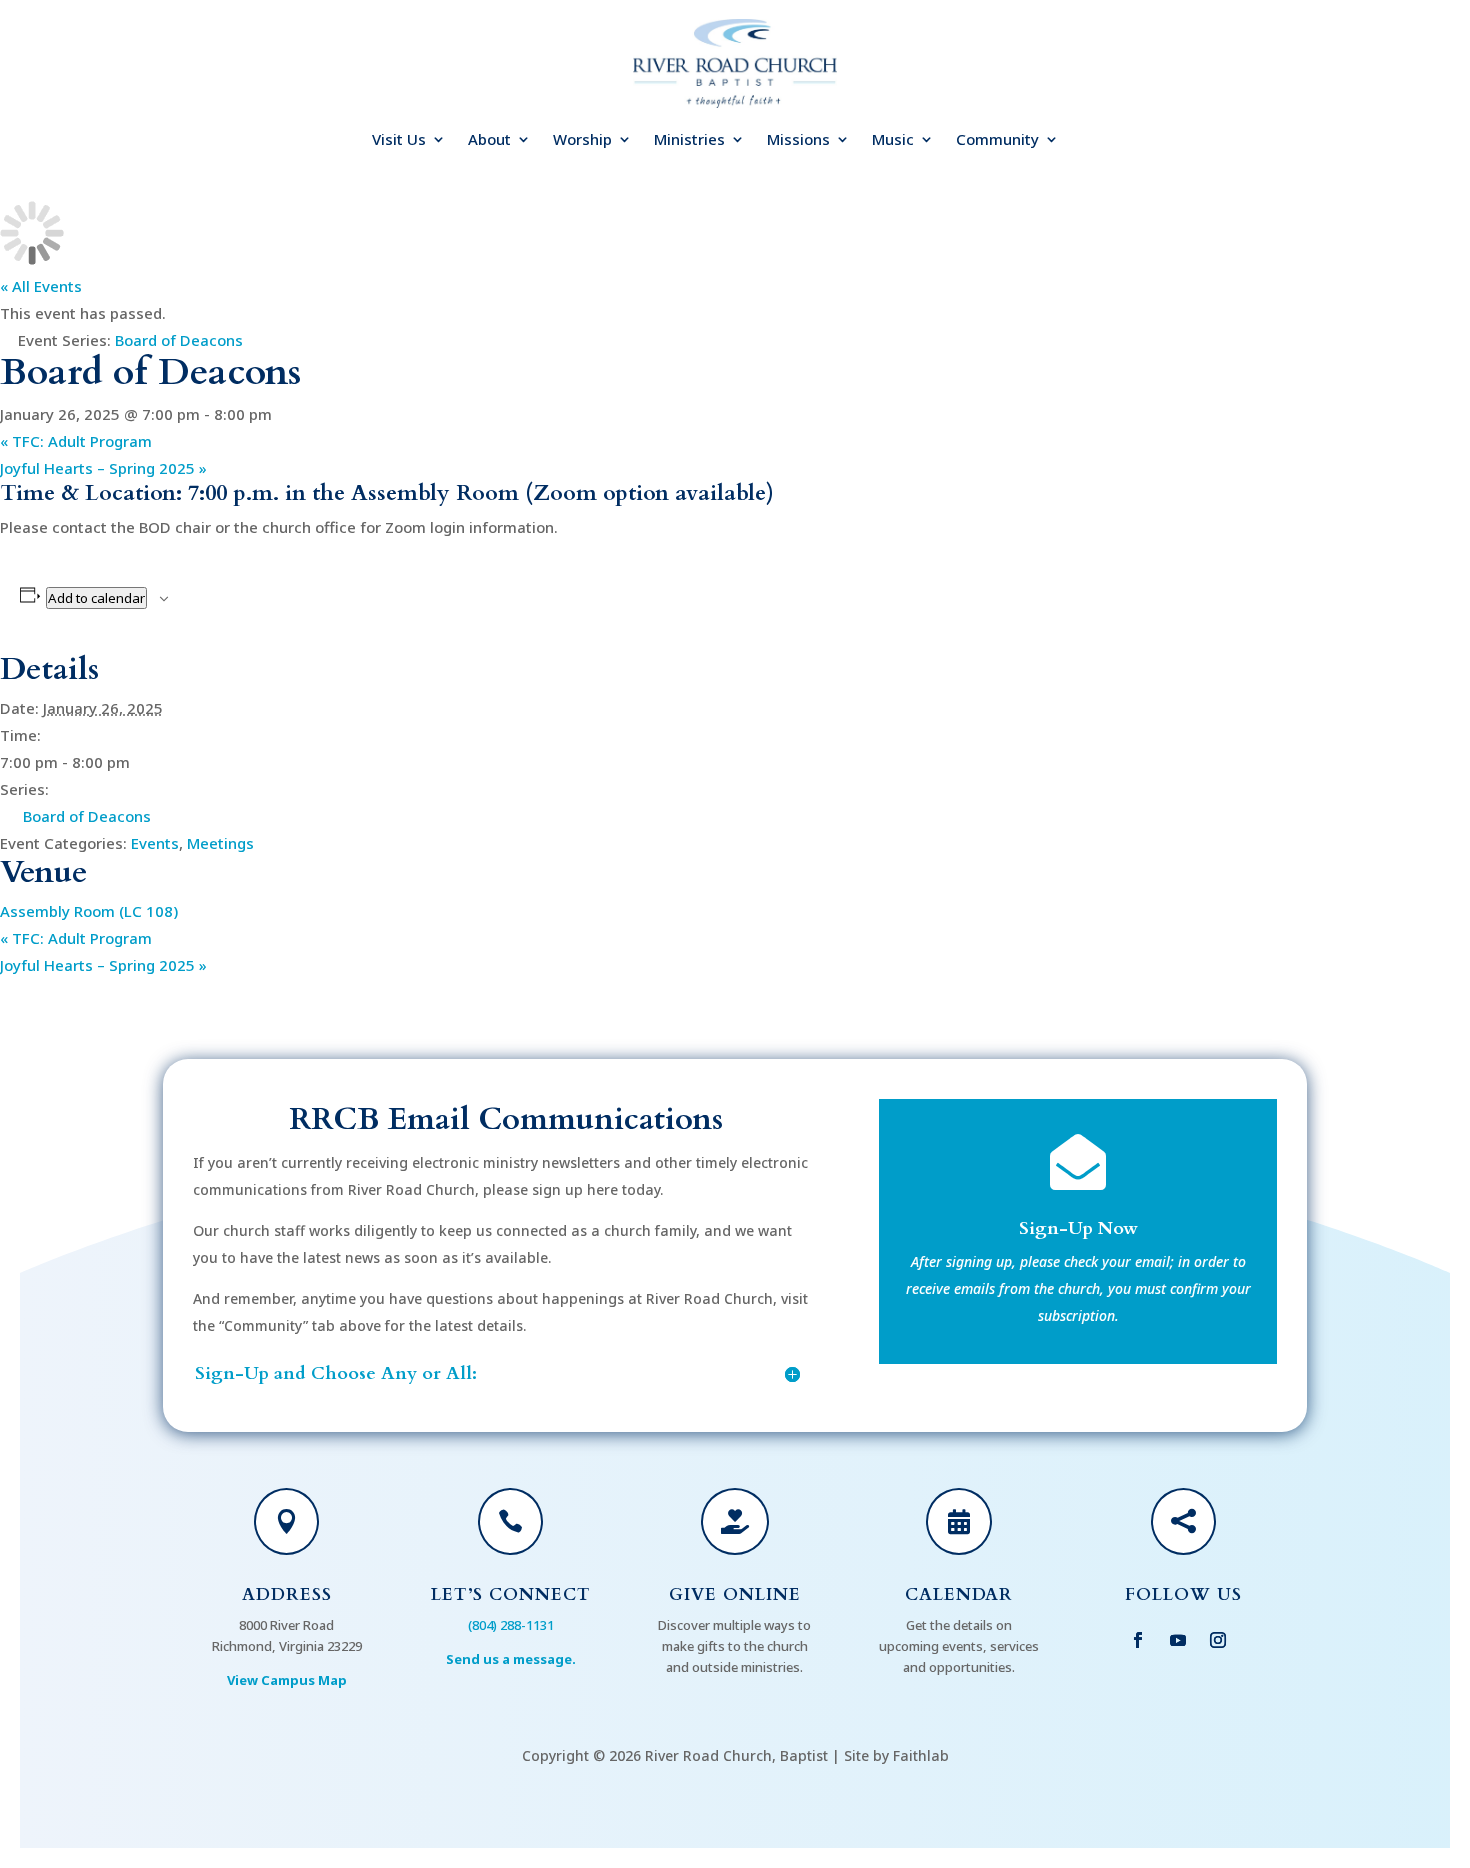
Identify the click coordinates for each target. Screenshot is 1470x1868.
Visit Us (399, 140)
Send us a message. (511, 1659)
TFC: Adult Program (76, 441)
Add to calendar (96, 598)
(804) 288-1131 (511, 1625)
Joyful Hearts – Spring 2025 (103, 468)
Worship (582, 140)
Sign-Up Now (1078, 1228)
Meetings (220, 843)
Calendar (959, 1594)
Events (155, 843)
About (489, 140)
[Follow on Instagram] (1218, 1640)
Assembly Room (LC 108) (89, 911)
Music (893, 140)
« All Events (41, 286)
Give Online (735, 1594)
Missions (798, 140)
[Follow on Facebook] (1138, 1640)
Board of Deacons (87, 816)
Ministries (689, 140)
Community (997, 140)
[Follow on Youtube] (1178, 1640)
